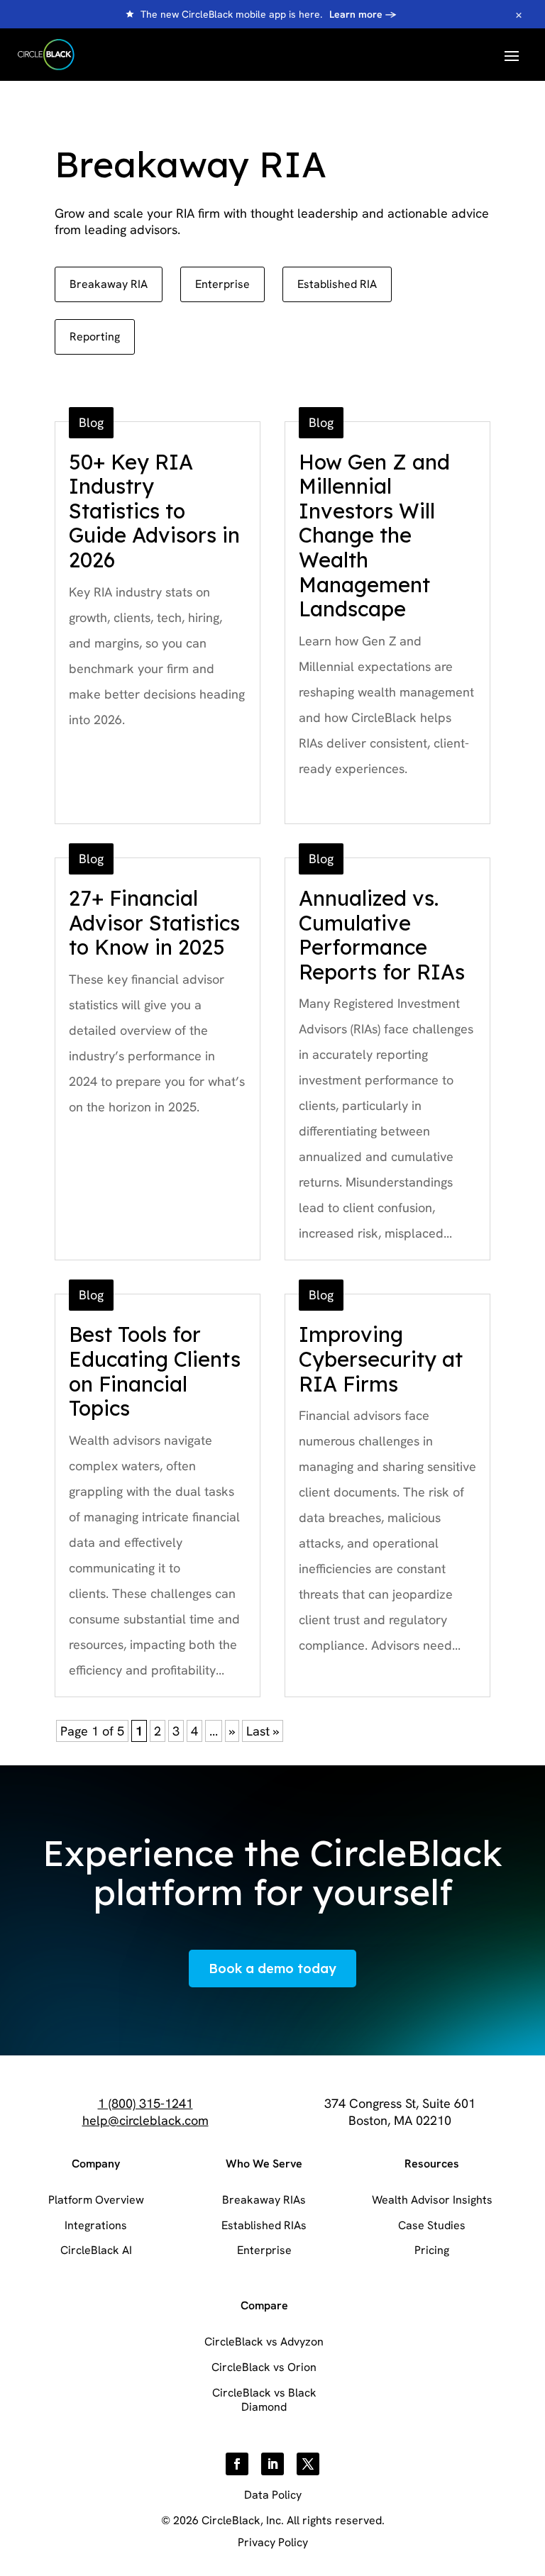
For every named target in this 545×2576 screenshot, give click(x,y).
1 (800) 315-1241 (145, 2103)
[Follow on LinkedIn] (272, 2464)
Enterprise (222, 284)
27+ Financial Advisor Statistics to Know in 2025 (154, 922)
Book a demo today (272, 1969)
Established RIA (337, 284)
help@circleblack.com (145, 2120)
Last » (263, 1731)
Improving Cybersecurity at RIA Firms (381, 1359)
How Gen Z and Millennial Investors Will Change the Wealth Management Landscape (374, 535)
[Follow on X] (308, 2464)
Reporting (95, 337)
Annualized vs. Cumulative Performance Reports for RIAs (382, 935)
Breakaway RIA (109, 284)
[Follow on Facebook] (237, 2464)
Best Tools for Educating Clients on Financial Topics (155, 1371)
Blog (91, 422)
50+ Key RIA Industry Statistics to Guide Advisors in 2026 (154, 511)
